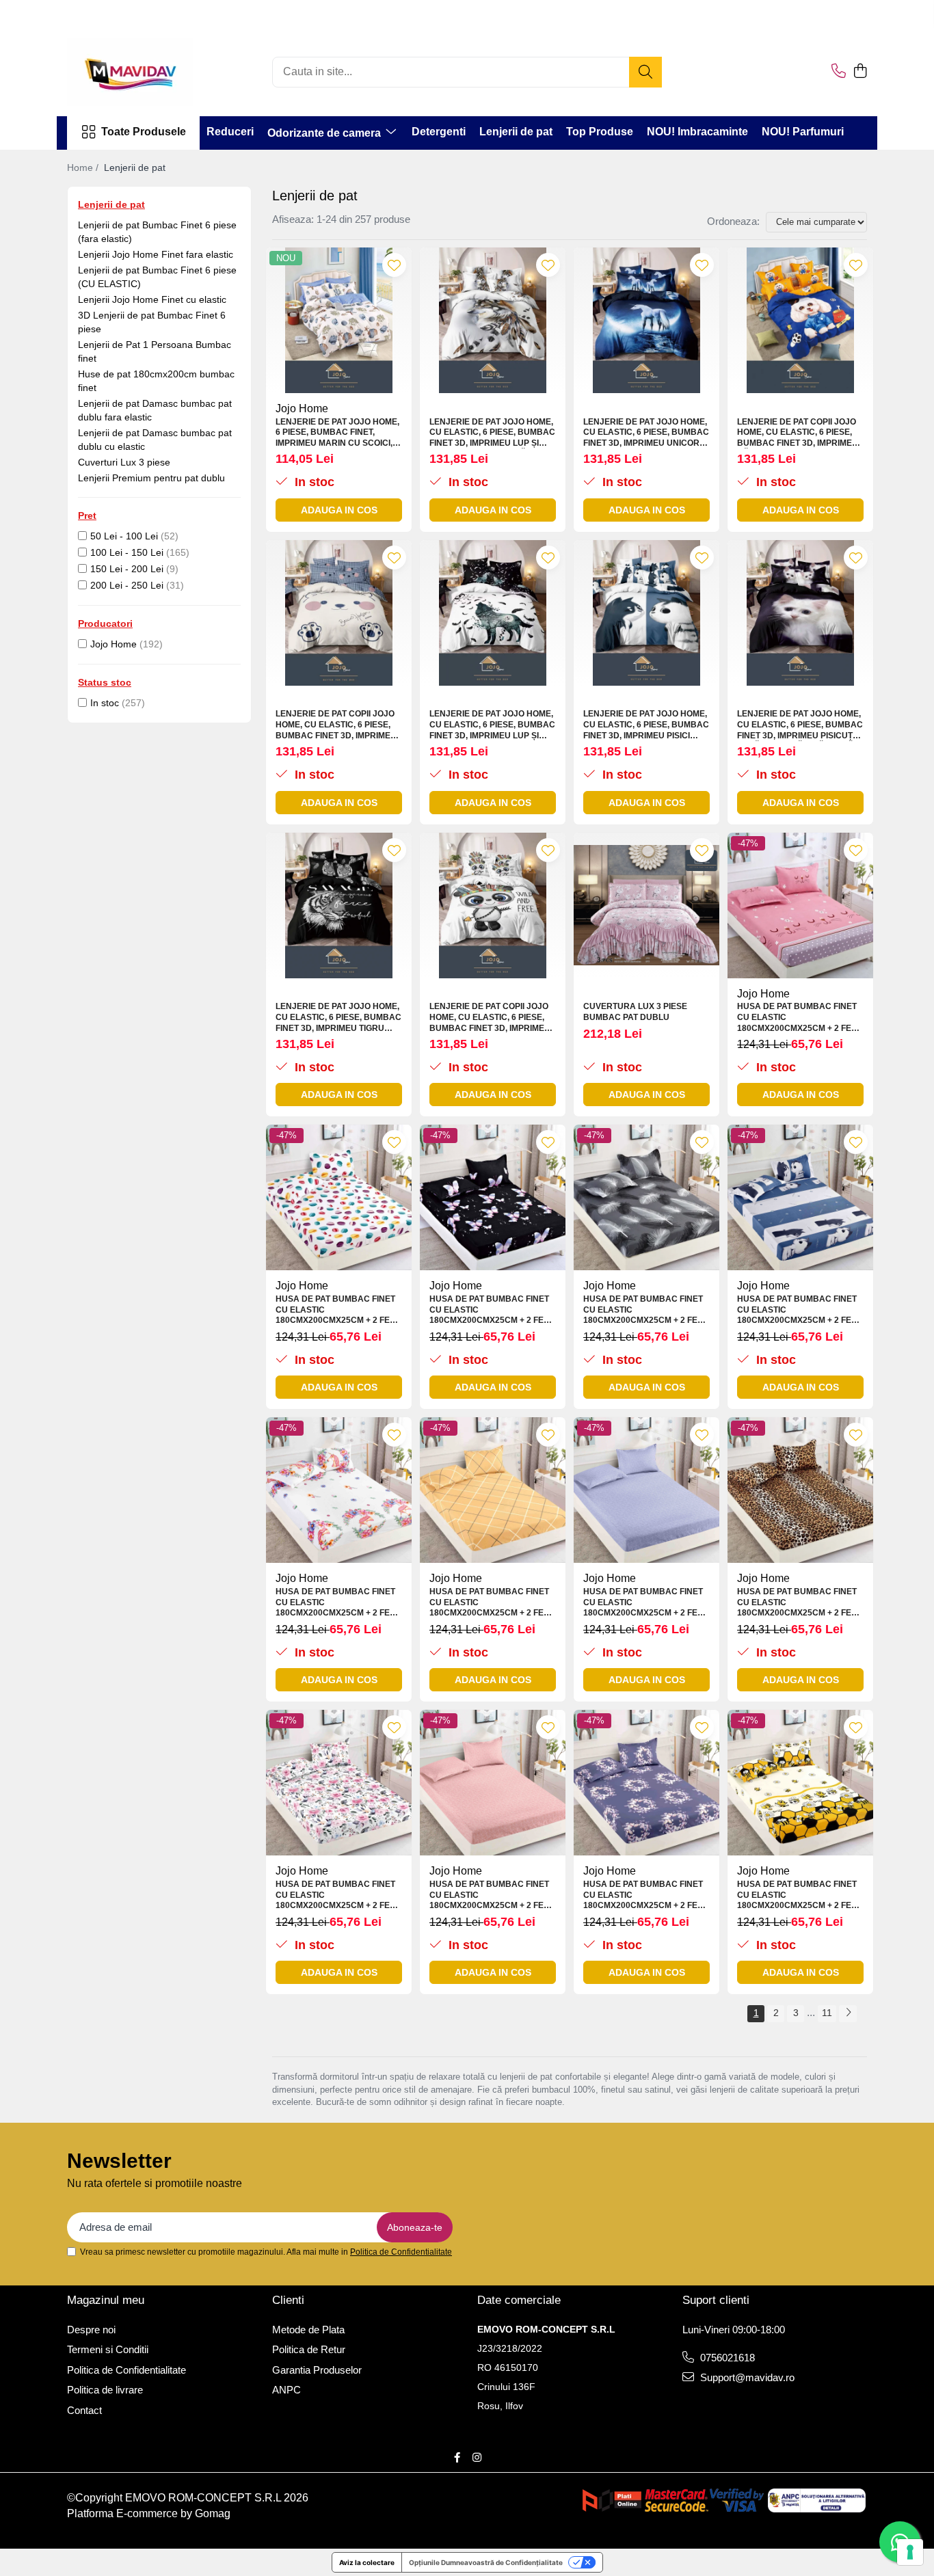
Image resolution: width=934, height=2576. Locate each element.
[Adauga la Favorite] (394, 265)
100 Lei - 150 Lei (127, 552)
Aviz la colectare (367, 2562)
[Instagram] (477, 2457)
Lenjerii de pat (516, 132)
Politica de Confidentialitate (401, 2252)
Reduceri (230, 132)
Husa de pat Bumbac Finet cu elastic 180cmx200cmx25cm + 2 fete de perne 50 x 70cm (799, 1018)
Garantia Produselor (317, 2370)
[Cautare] (645, 72)
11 (827, 2013)
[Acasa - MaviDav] (135, 72)
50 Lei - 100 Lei (124, 536)
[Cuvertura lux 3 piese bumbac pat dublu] (646, 905)
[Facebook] (457, 2457)
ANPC (286, 2390)
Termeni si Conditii (108, 2349)
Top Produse (600, 132)
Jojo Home (114, 644)
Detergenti (439, 132)
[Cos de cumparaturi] (860, 72)
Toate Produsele (144, 132)
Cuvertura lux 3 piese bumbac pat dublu (635, 1012)
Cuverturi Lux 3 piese (124, 462)
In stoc (105, 703)
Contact (84, 2410)
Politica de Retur (309, 2349)
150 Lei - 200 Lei (127, 569)
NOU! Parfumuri (803, 132)
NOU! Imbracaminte (697, 132)
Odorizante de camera (325, 133)
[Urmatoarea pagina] (848, 2014)
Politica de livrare (105, 2390)
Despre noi (91, 2330)
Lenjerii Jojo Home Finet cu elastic (152, 299)
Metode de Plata (308, 2330)
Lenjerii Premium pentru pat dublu (151, 478)
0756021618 (726, 2358)
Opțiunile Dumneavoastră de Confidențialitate (486, 2562)
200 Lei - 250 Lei (127, 585)
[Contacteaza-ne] (839, 72)
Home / (84, 167)
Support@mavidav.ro (746, 2377)
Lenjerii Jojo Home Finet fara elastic (156, 254)
